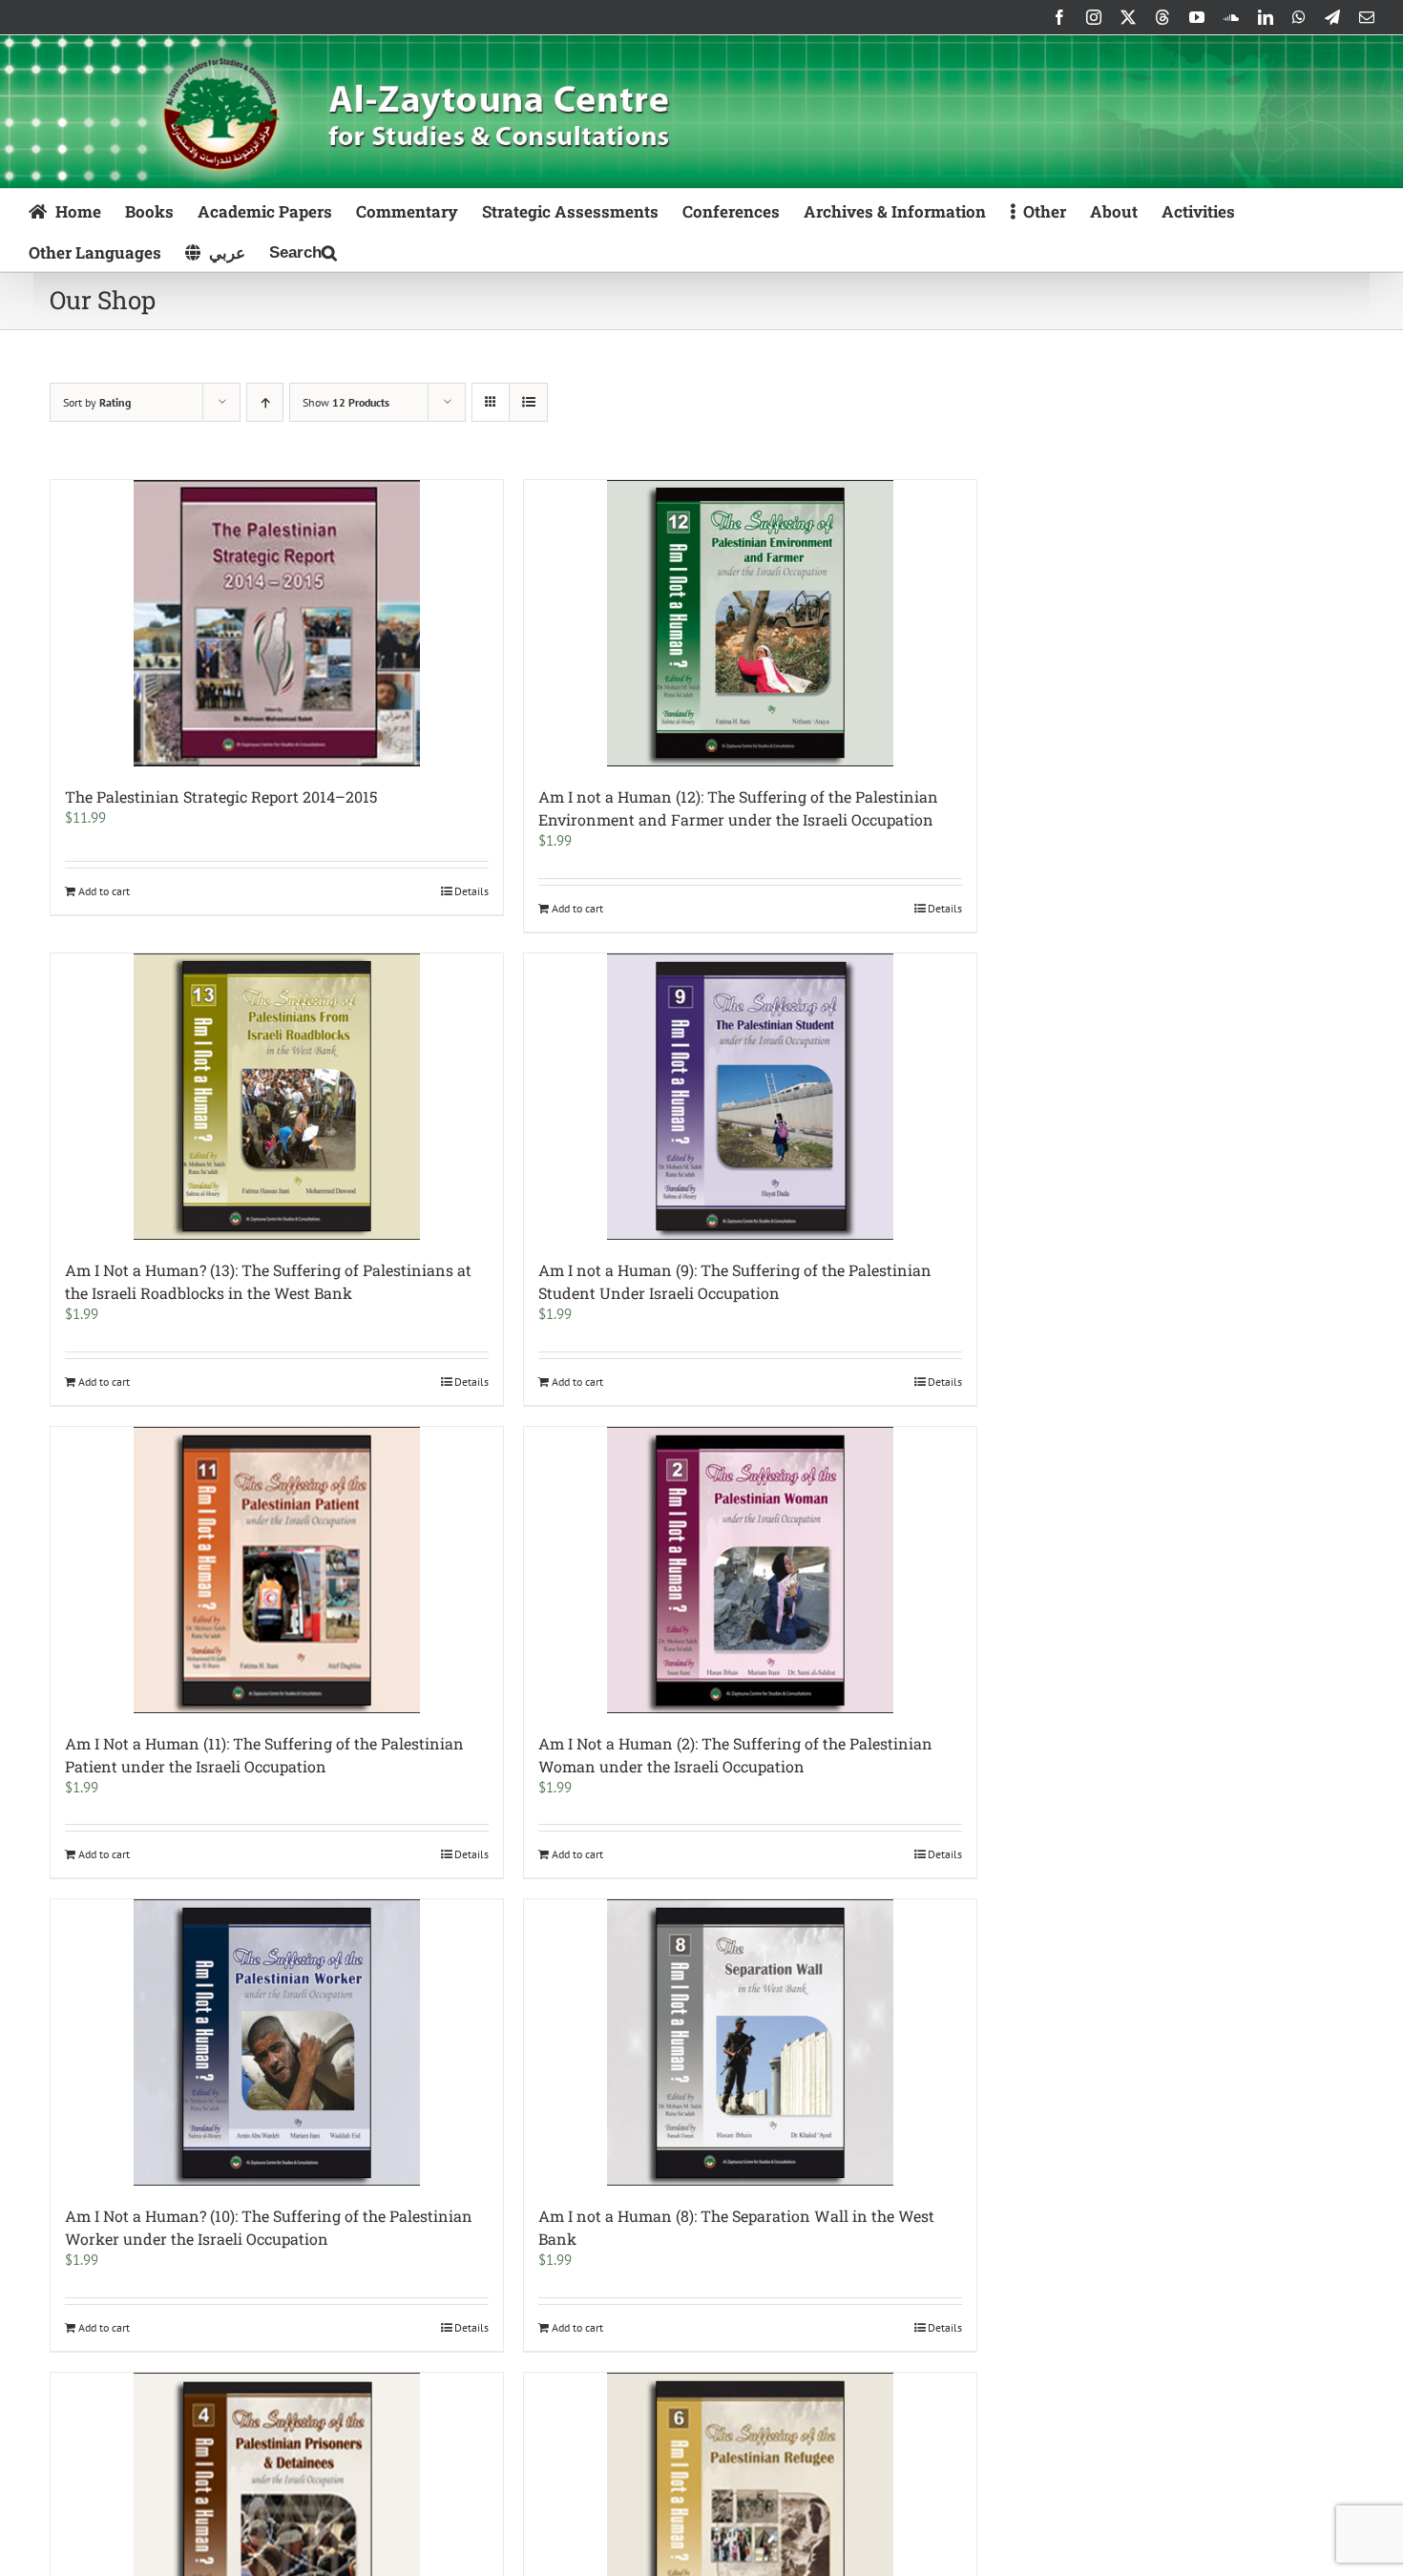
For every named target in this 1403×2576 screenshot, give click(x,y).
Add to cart (104, 891)
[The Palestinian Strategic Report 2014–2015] (277, 623)
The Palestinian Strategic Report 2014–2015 (221, 796)
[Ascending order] (265, 402)
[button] (303, 251)
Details (471, 891)
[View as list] (528, 402)
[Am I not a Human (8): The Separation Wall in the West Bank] (750, 2042)
